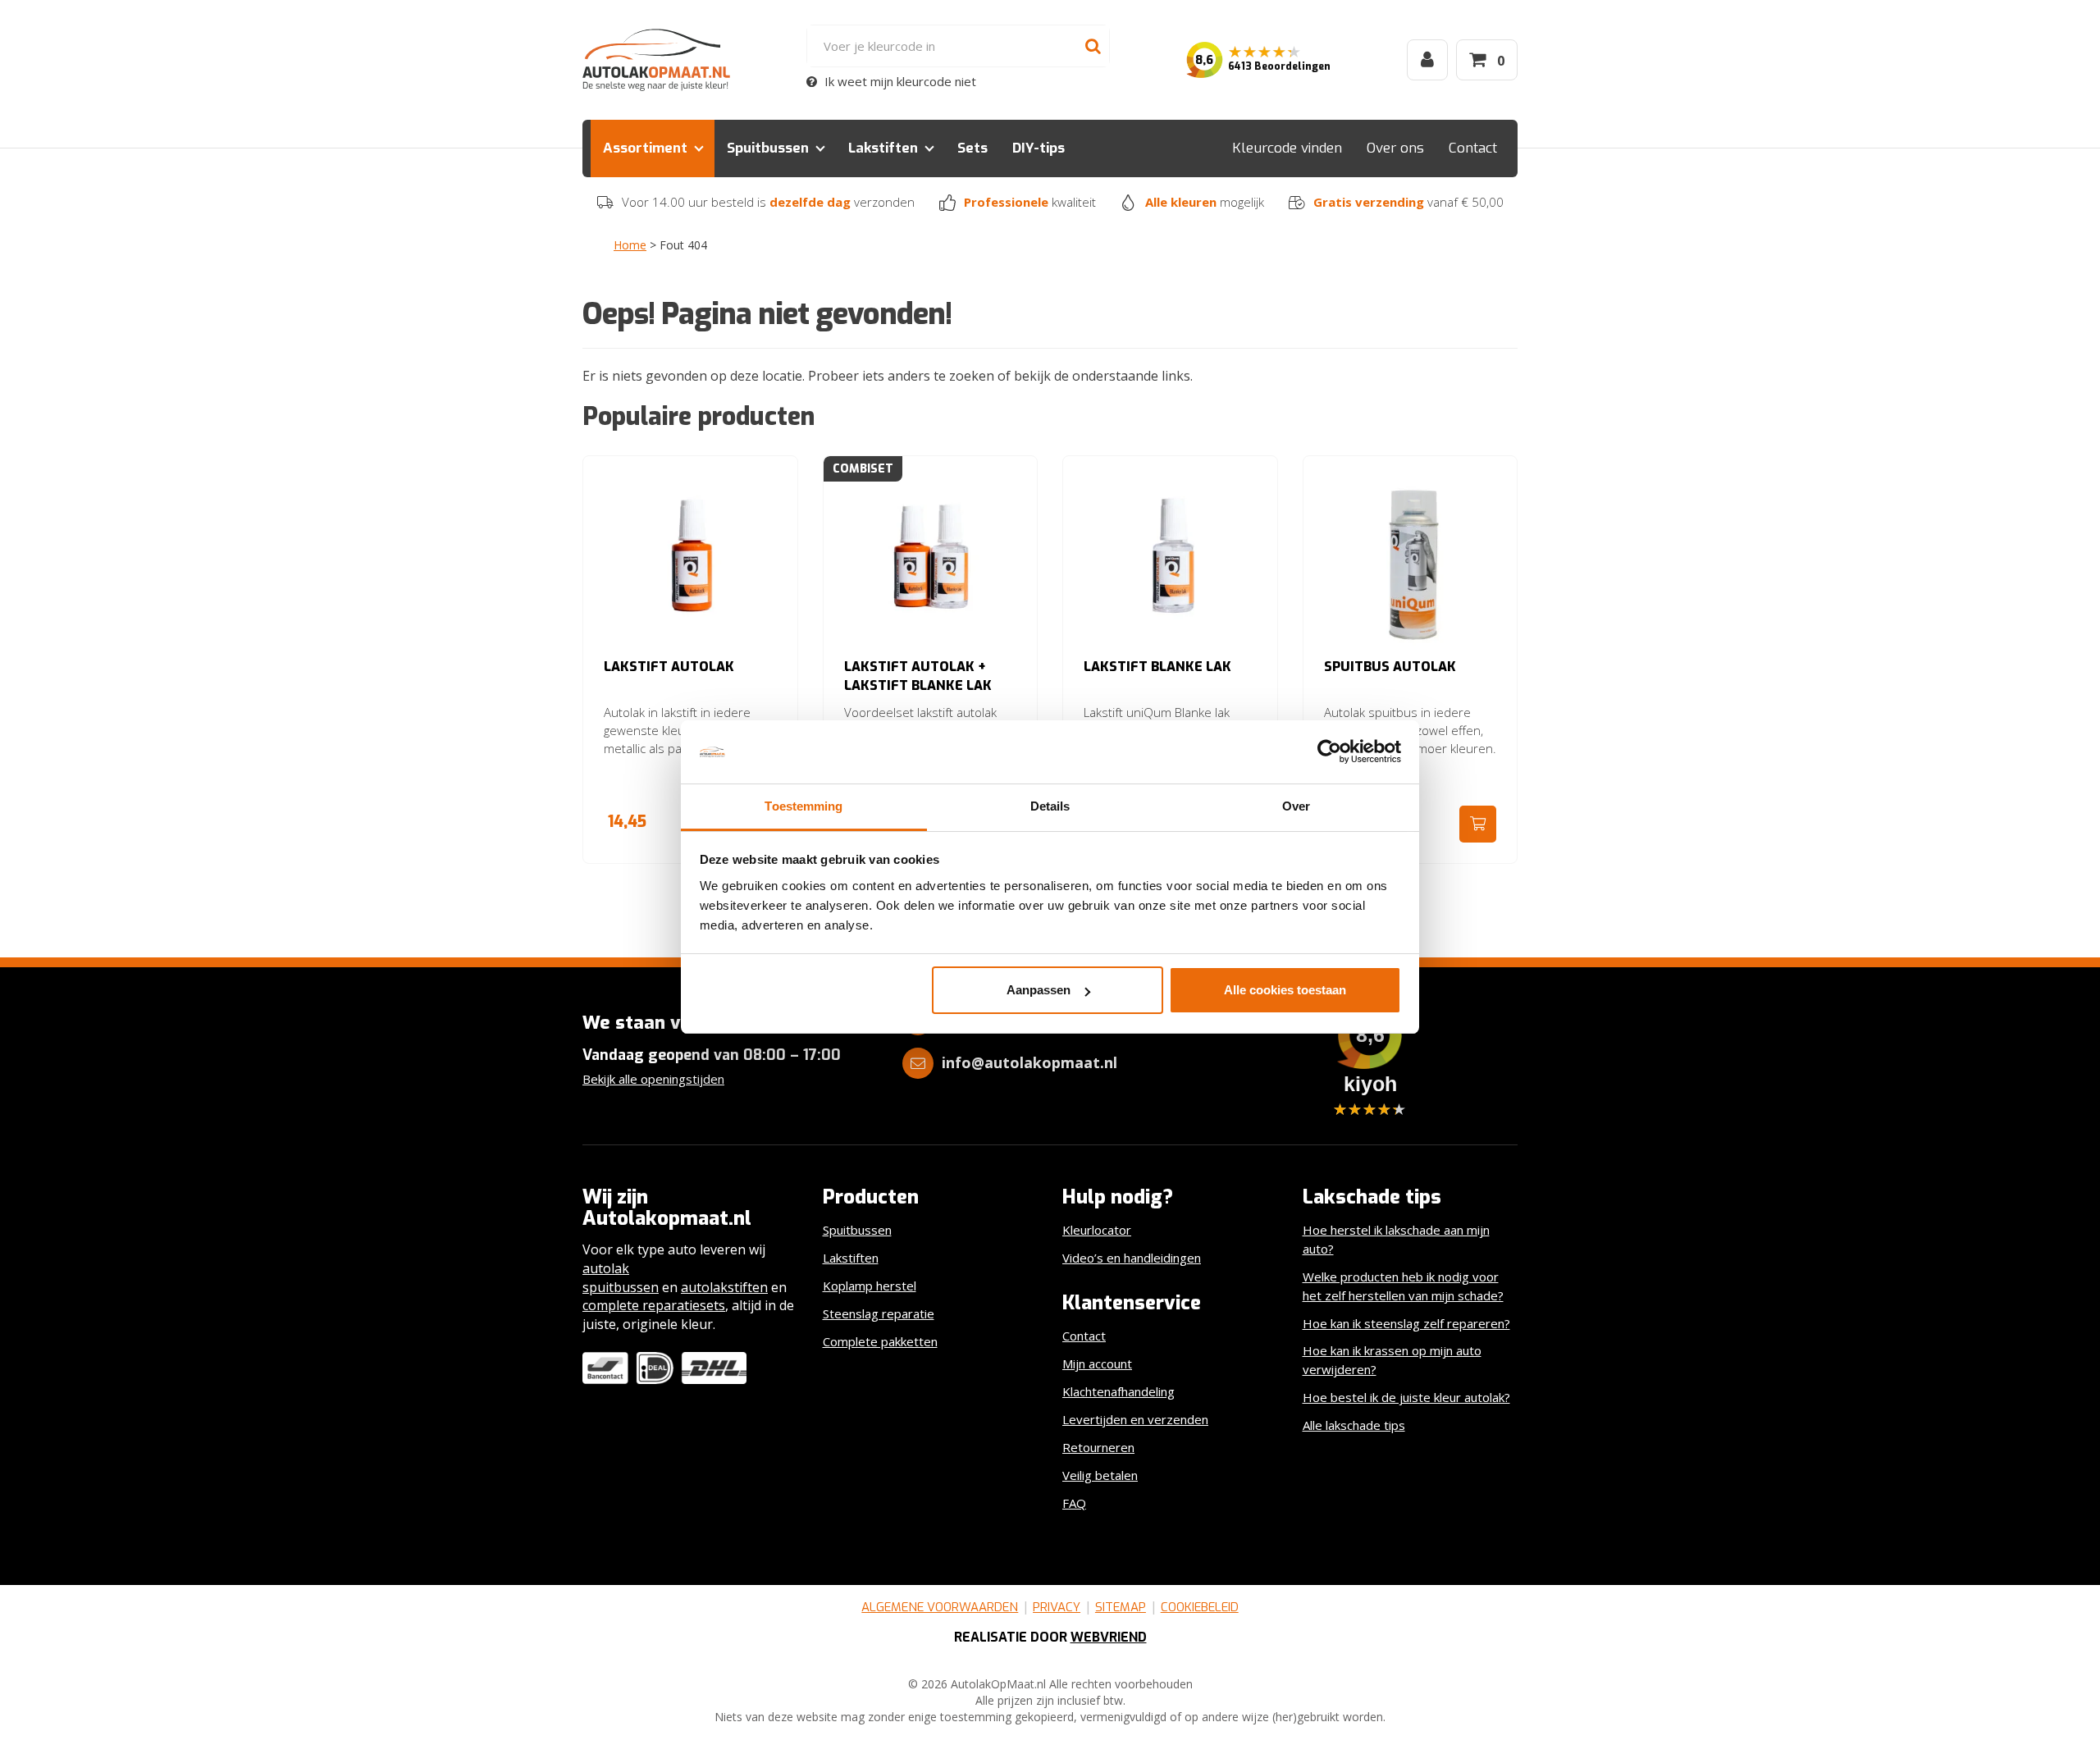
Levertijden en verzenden (1135, 1419)
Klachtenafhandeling (1118, 1391)
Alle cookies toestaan (1285, 990)
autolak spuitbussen (621, 1278)
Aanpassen (1039, 990)
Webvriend (1109, 1637)
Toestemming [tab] (803, 806)
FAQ (1074, 1503)
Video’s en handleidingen (1132, 1258)
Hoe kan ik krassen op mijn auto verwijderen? (1392, 1360)
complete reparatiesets (654, 1305)
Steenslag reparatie (879, 1313)
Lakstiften (883, 148)
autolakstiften (724, 1287)
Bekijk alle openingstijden (653, 1079)
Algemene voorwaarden (940, 1607)
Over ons (1395, 148)
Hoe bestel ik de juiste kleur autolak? (1406, 1397)
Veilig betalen (1100, 1475)
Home (630, 245)
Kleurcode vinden (1287, 148)
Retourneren (1098, 1447)
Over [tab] (1296, 806)
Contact (1473, 148)
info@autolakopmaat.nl (1029, 1062)
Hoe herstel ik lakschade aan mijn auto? (1396, 1239)
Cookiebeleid (1200, 1607)
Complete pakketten (880, 1341)
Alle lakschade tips (1354, 1425)
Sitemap (1121, 1607)
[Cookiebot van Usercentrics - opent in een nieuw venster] (1329, 752)
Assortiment (645, 148)
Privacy (1057, 1607)
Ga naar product (1478, 824)
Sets (972, 148)
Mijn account (1097, 1363)
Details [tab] (1050, 806)
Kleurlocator (1097, 1230)
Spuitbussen (768, 148)
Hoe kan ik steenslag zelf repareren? (1406, 1323)
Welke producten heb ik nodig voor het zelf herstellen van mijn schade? (1403, 1286)
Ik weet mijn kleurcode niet (899, 81)
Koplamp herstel (870, 1286)
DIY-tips (1039, 148)
